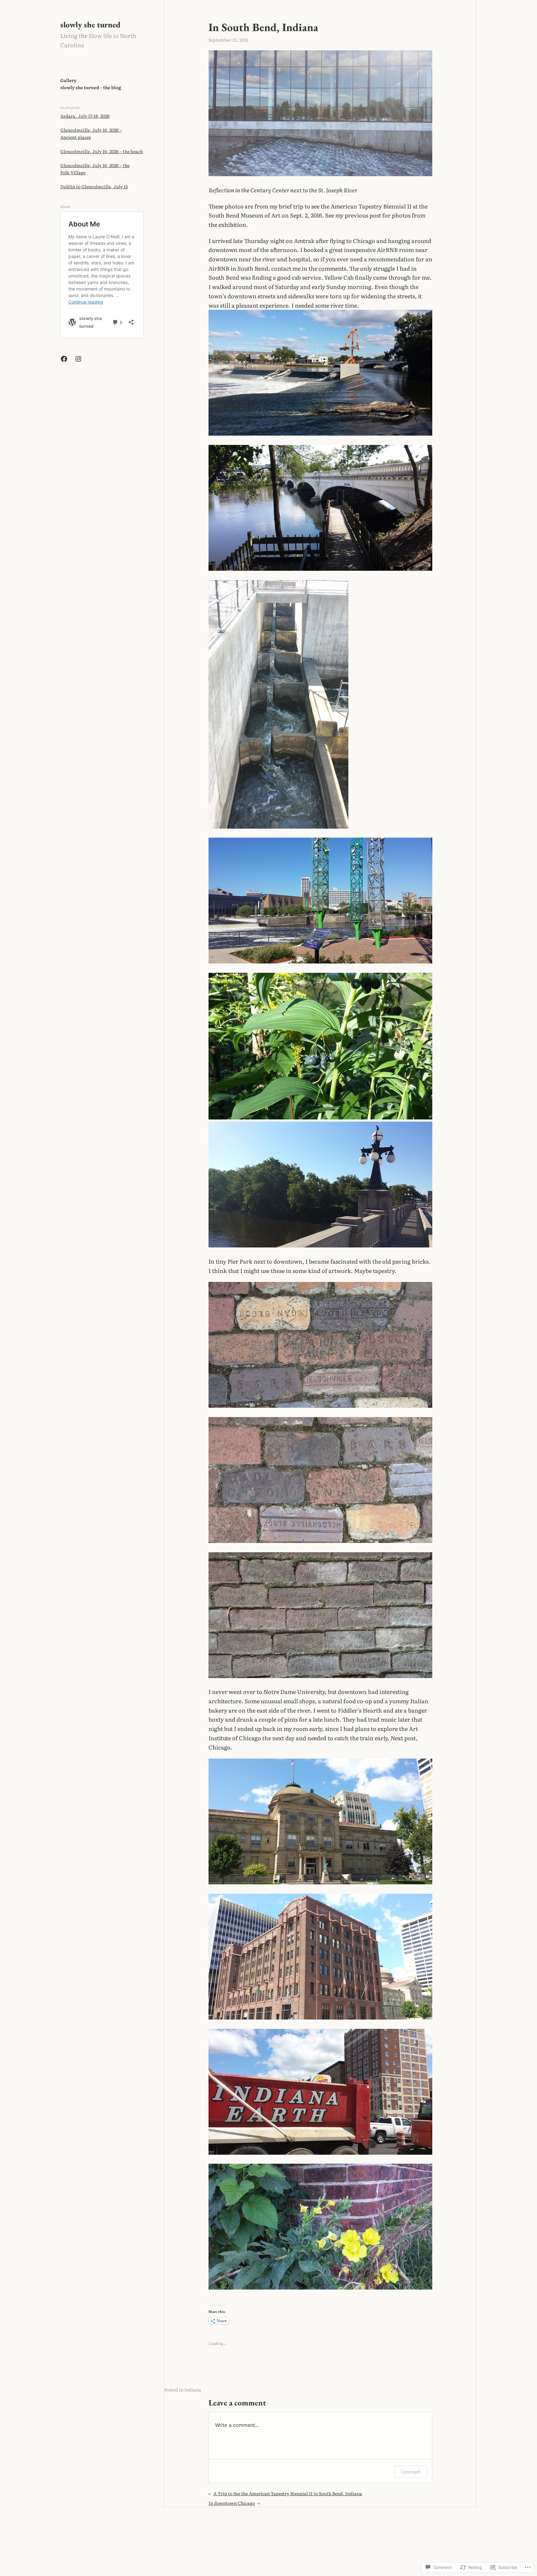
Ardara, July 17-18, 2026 (85, 116)
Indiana (193, 2390)
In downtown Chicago (232, 2503)
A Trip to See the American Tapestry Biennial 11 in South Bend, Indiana (288, 2493)
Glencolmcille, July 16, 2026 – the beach (102, 151)
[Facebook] (64, 359)
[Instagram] (78, 359)
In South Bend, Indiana (263, 27)
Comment (411, 2472)
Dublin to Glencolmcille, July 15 (94, 186)
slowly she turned (90, 25)
